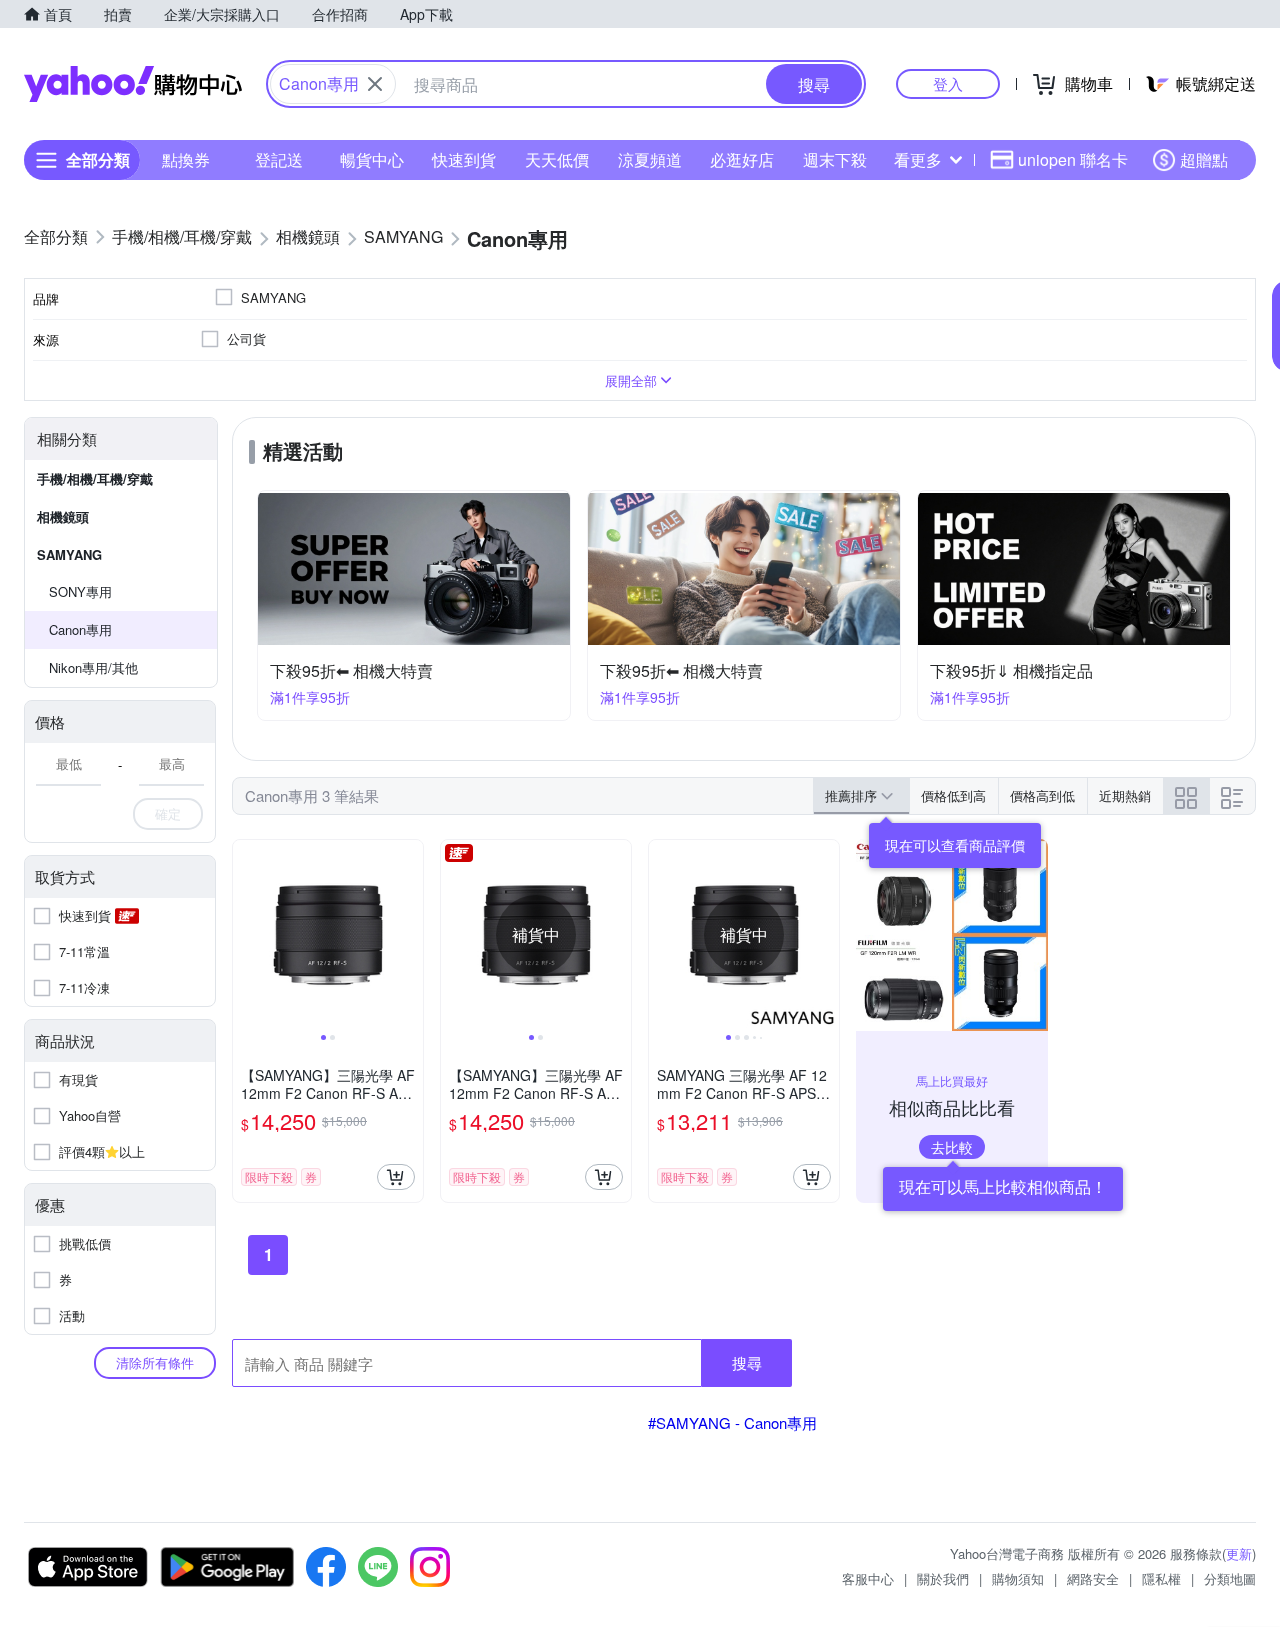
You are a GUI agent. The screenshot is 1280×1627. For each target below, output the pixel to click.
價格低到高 (953, 795)
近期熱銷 (1125, 795)
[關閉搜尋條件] (375, 84)
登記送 (279, 159)
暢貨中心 (372, 159)
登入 (948, 83)
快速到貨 (464, 159)
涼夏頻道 (650, 159)
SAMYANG (69, 554)
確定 (168, 813)
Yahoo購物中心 (133, 84)
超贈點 (1204, 159)
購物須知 (1018, 1578)
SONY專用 (80, 591)
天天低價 (557, 159)
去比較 (952, 1147)
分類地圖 (1230, 1578)
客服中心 (868, 1578)
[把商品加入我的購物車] (396, 1177)
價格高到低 (1042, 795)
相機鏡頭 (63, 516)
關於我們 (943, 1578)
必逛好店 (742, 159)
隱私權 (1161, 1578)
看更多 (918, 159)
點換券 (186, 159)
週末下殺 (835, 159)
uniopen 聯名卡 (1073, 159)
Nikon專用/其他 (93, 667)
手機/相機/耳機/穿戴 (95, 478)
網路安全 (1093, 1578)
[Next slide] (410, 935)
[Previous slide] (246, 935)
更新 (1239, 1553)
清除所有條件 (155, 1362)
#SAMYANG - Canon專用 (732, 1422)
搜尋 (747, 1362)
